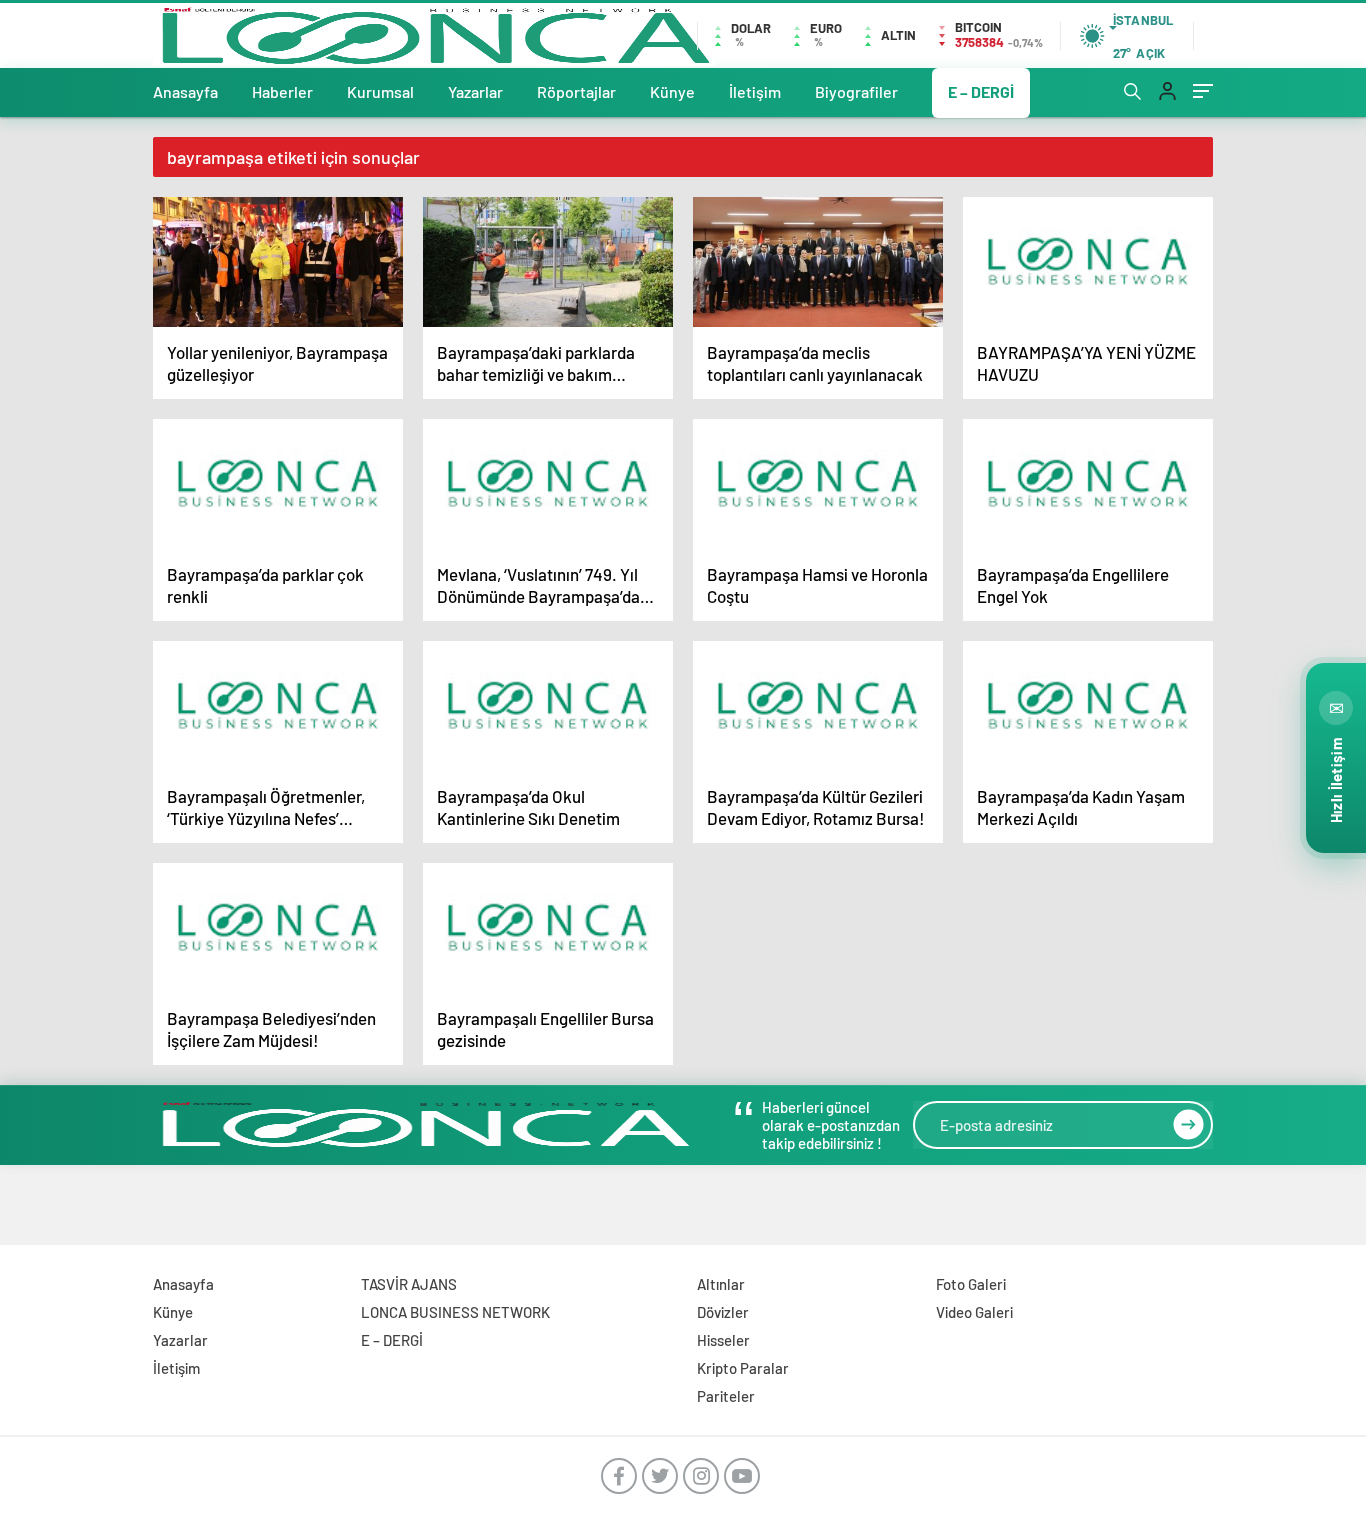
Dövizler (723, 1312)
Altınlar (721, 1284)
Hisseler (723, 1340)
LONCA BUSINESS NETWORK (455, 1312)
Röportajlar (576, 91)
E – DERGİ (981, 91)
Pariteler (726, 1396)
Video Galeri (974, 1312)
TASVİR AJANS (409, 1284)
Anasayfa (185, 91)
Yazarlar (475, 91)
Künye (672, 91)
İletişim (755, 91)
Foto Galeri (971, 1284)
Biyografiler (856, 91)
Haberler (282, 91)
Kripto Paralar (743, 1368)
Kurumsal (380, 91)
